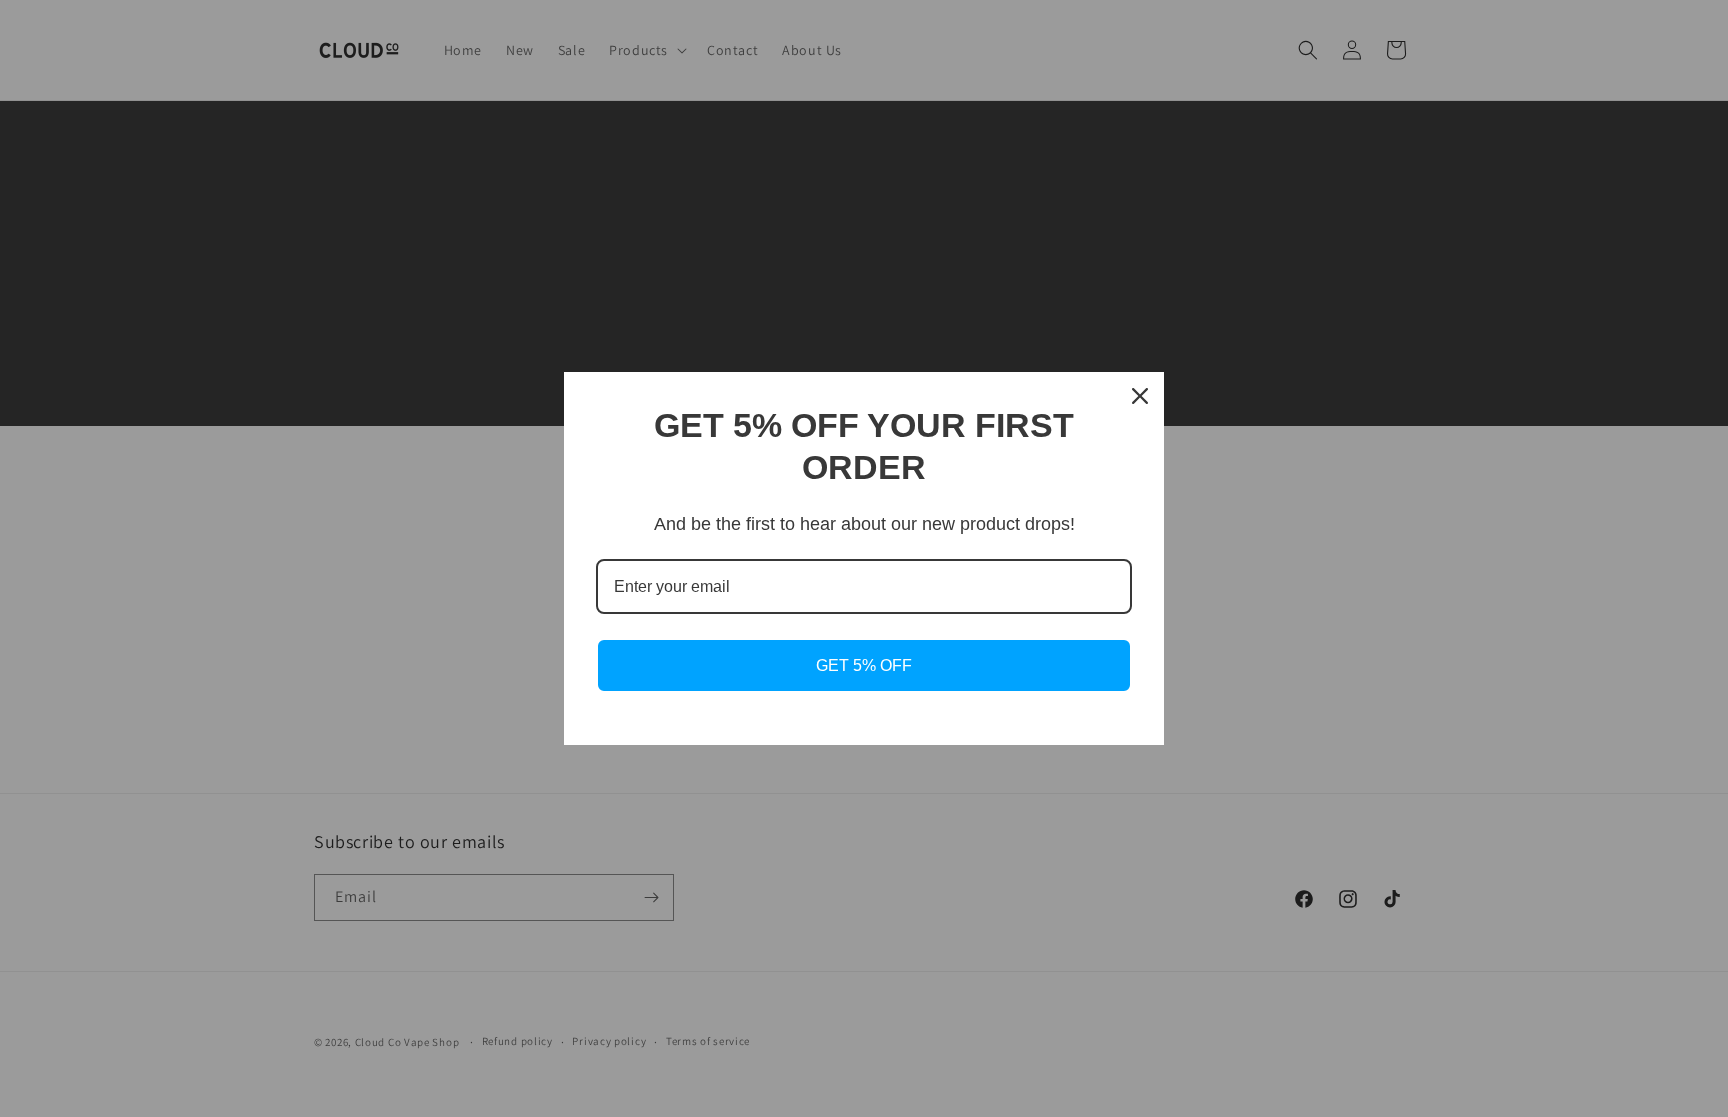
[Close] (1140, 396)
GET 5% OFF (864, 665)
